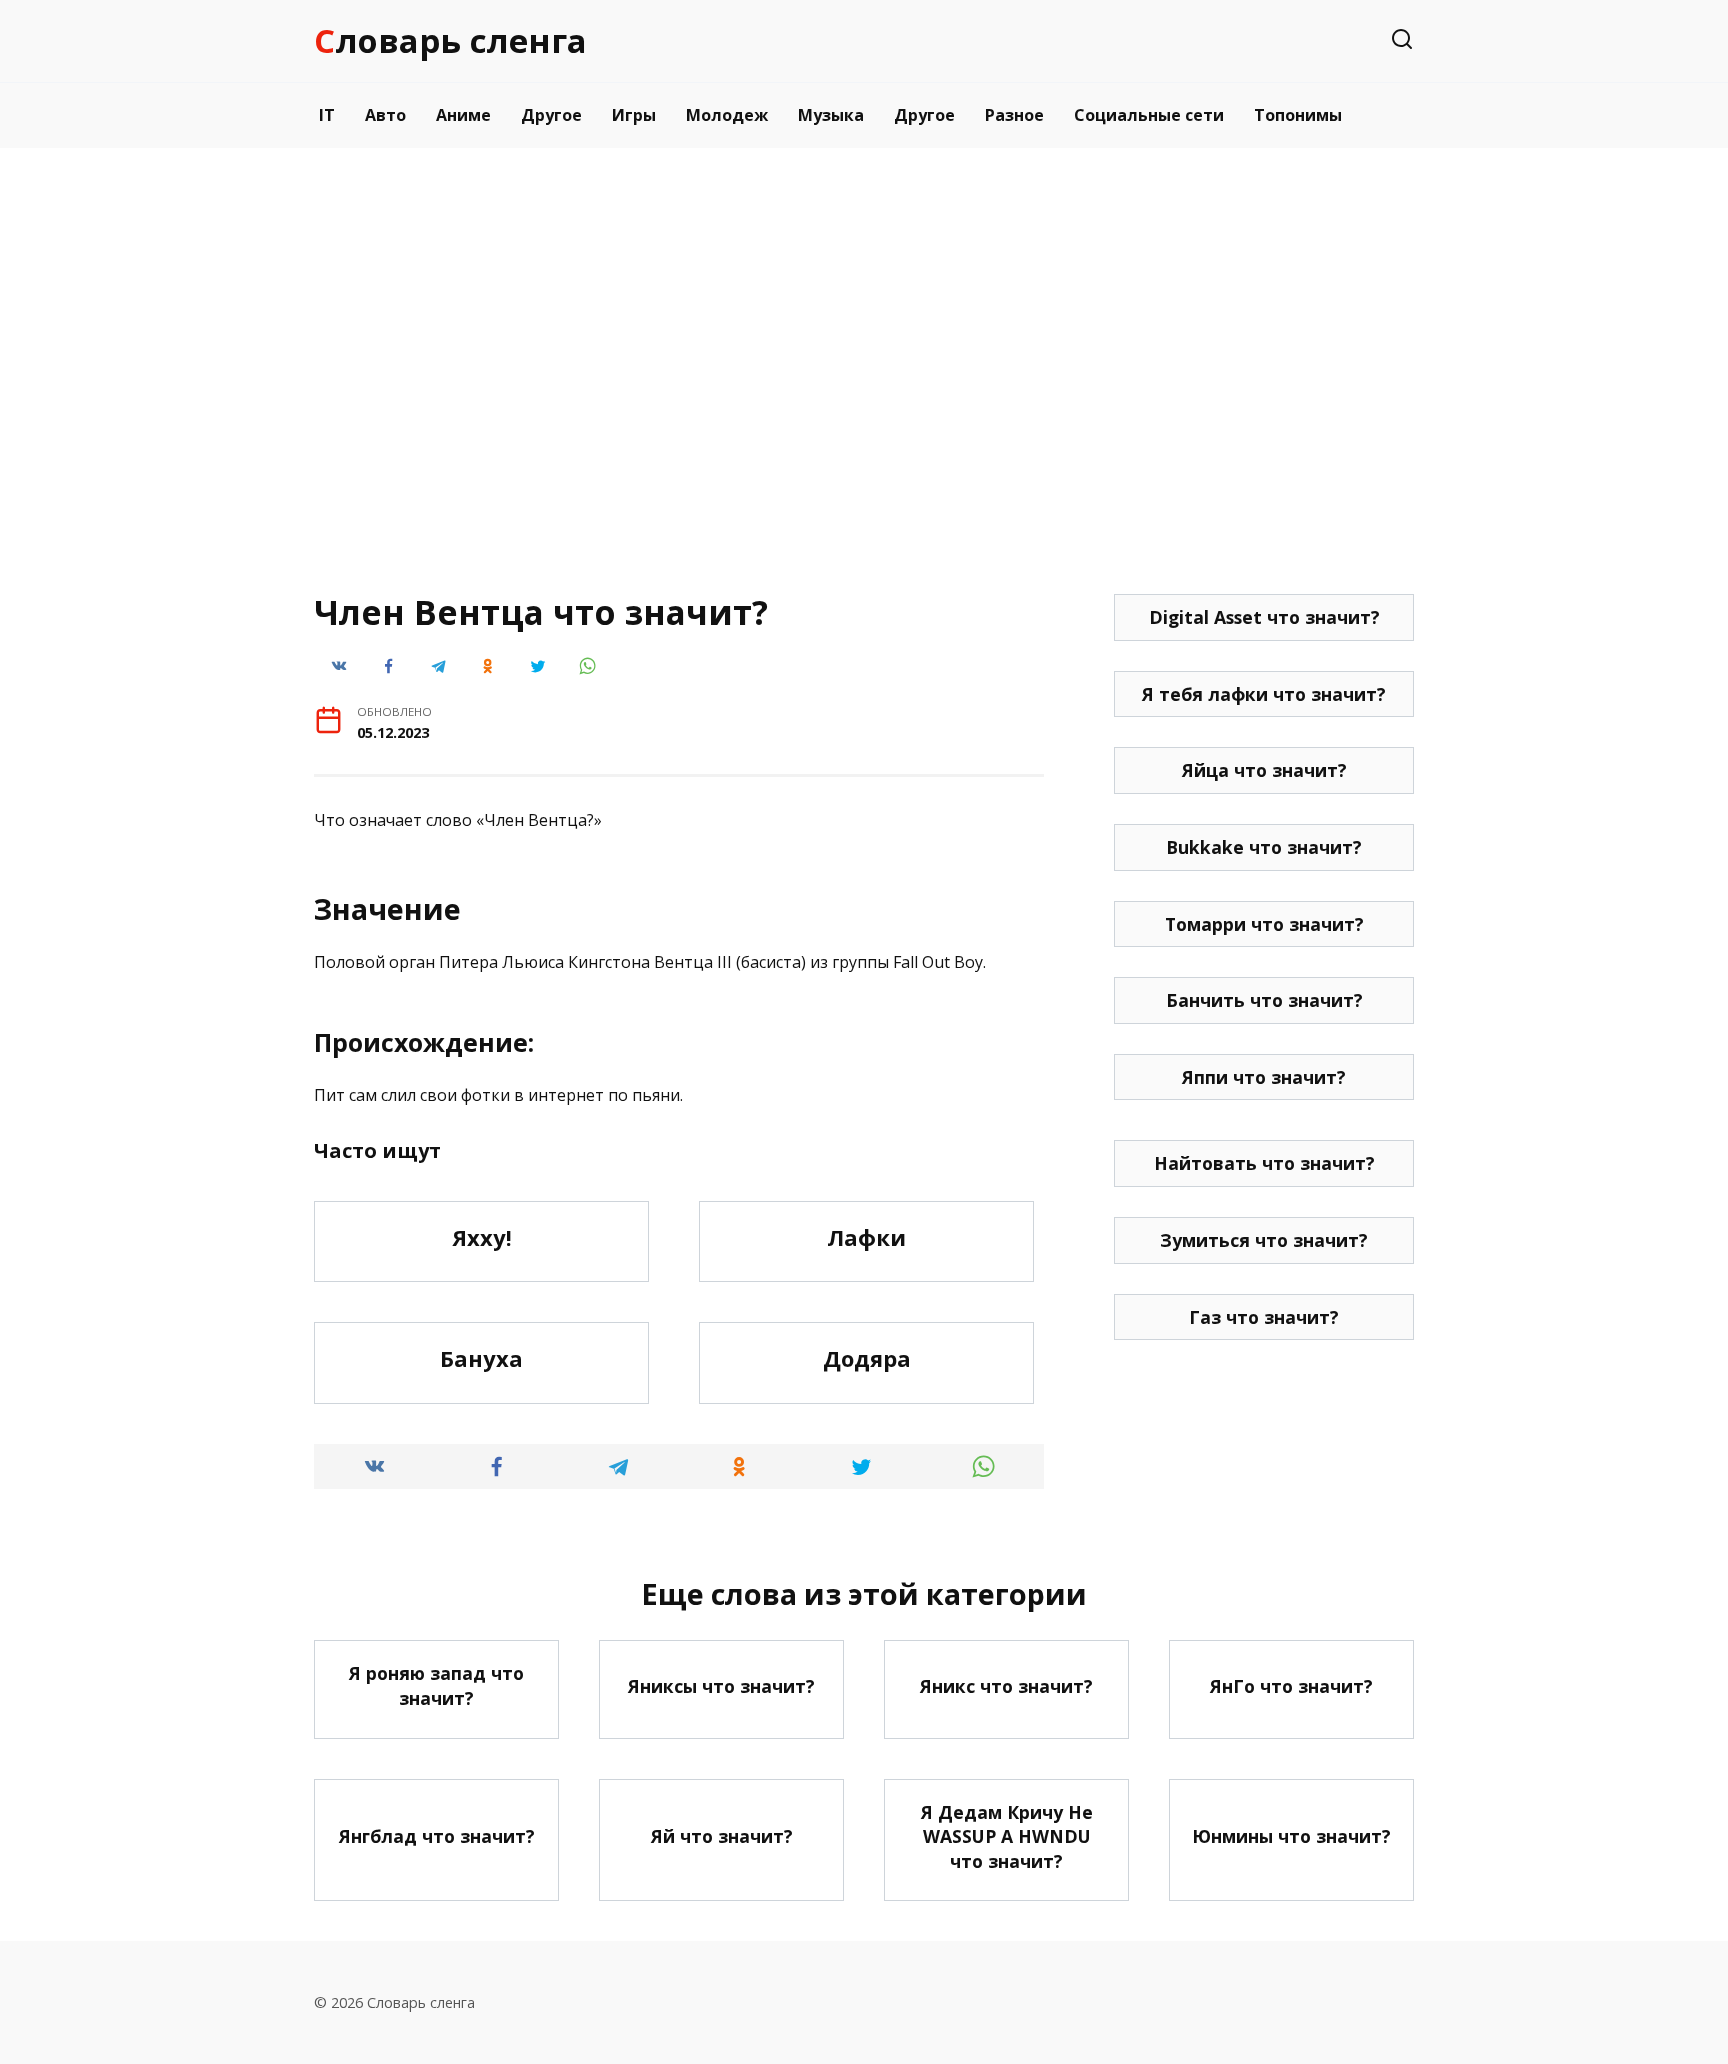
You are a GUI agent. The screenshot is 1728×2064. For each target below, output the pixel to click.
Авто (385, 115)
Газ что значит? (1264, 1317)
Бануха (481, 1358)
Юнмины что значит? (1291, 1836)
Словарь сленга (450, 40)
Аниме (463, 115)
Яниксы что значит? (721, 1686)
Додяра (867, 1358)
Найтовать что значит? (1264, 1163)
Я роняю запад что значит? (436, 1685)
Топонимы (1298, 115)
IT (327, 115)
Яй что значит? (722, 1836)
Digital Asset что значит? (1264, 617)
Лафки (866, 1237)
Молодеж (727, 115)
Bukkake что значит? (1264, 847)
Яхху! (482, 1237)
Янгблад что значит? (437, 1836)
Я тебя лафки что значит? (1264, 694)
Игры (634, 115)
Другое (551, 115)
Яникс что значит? (1006, 1686)
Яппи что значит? (1264, 1077)
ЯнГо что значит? (1291, 1686)
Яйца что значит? (1264, 770)
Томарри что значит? (1264, 924)
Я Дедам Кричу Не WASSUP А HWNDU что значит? (1007, 1836)
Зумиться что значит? (1264, 1240)
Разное (1014, 115)
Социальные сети (1149, 115)
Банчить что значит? (1264, 1000)
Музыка (831, 115)
